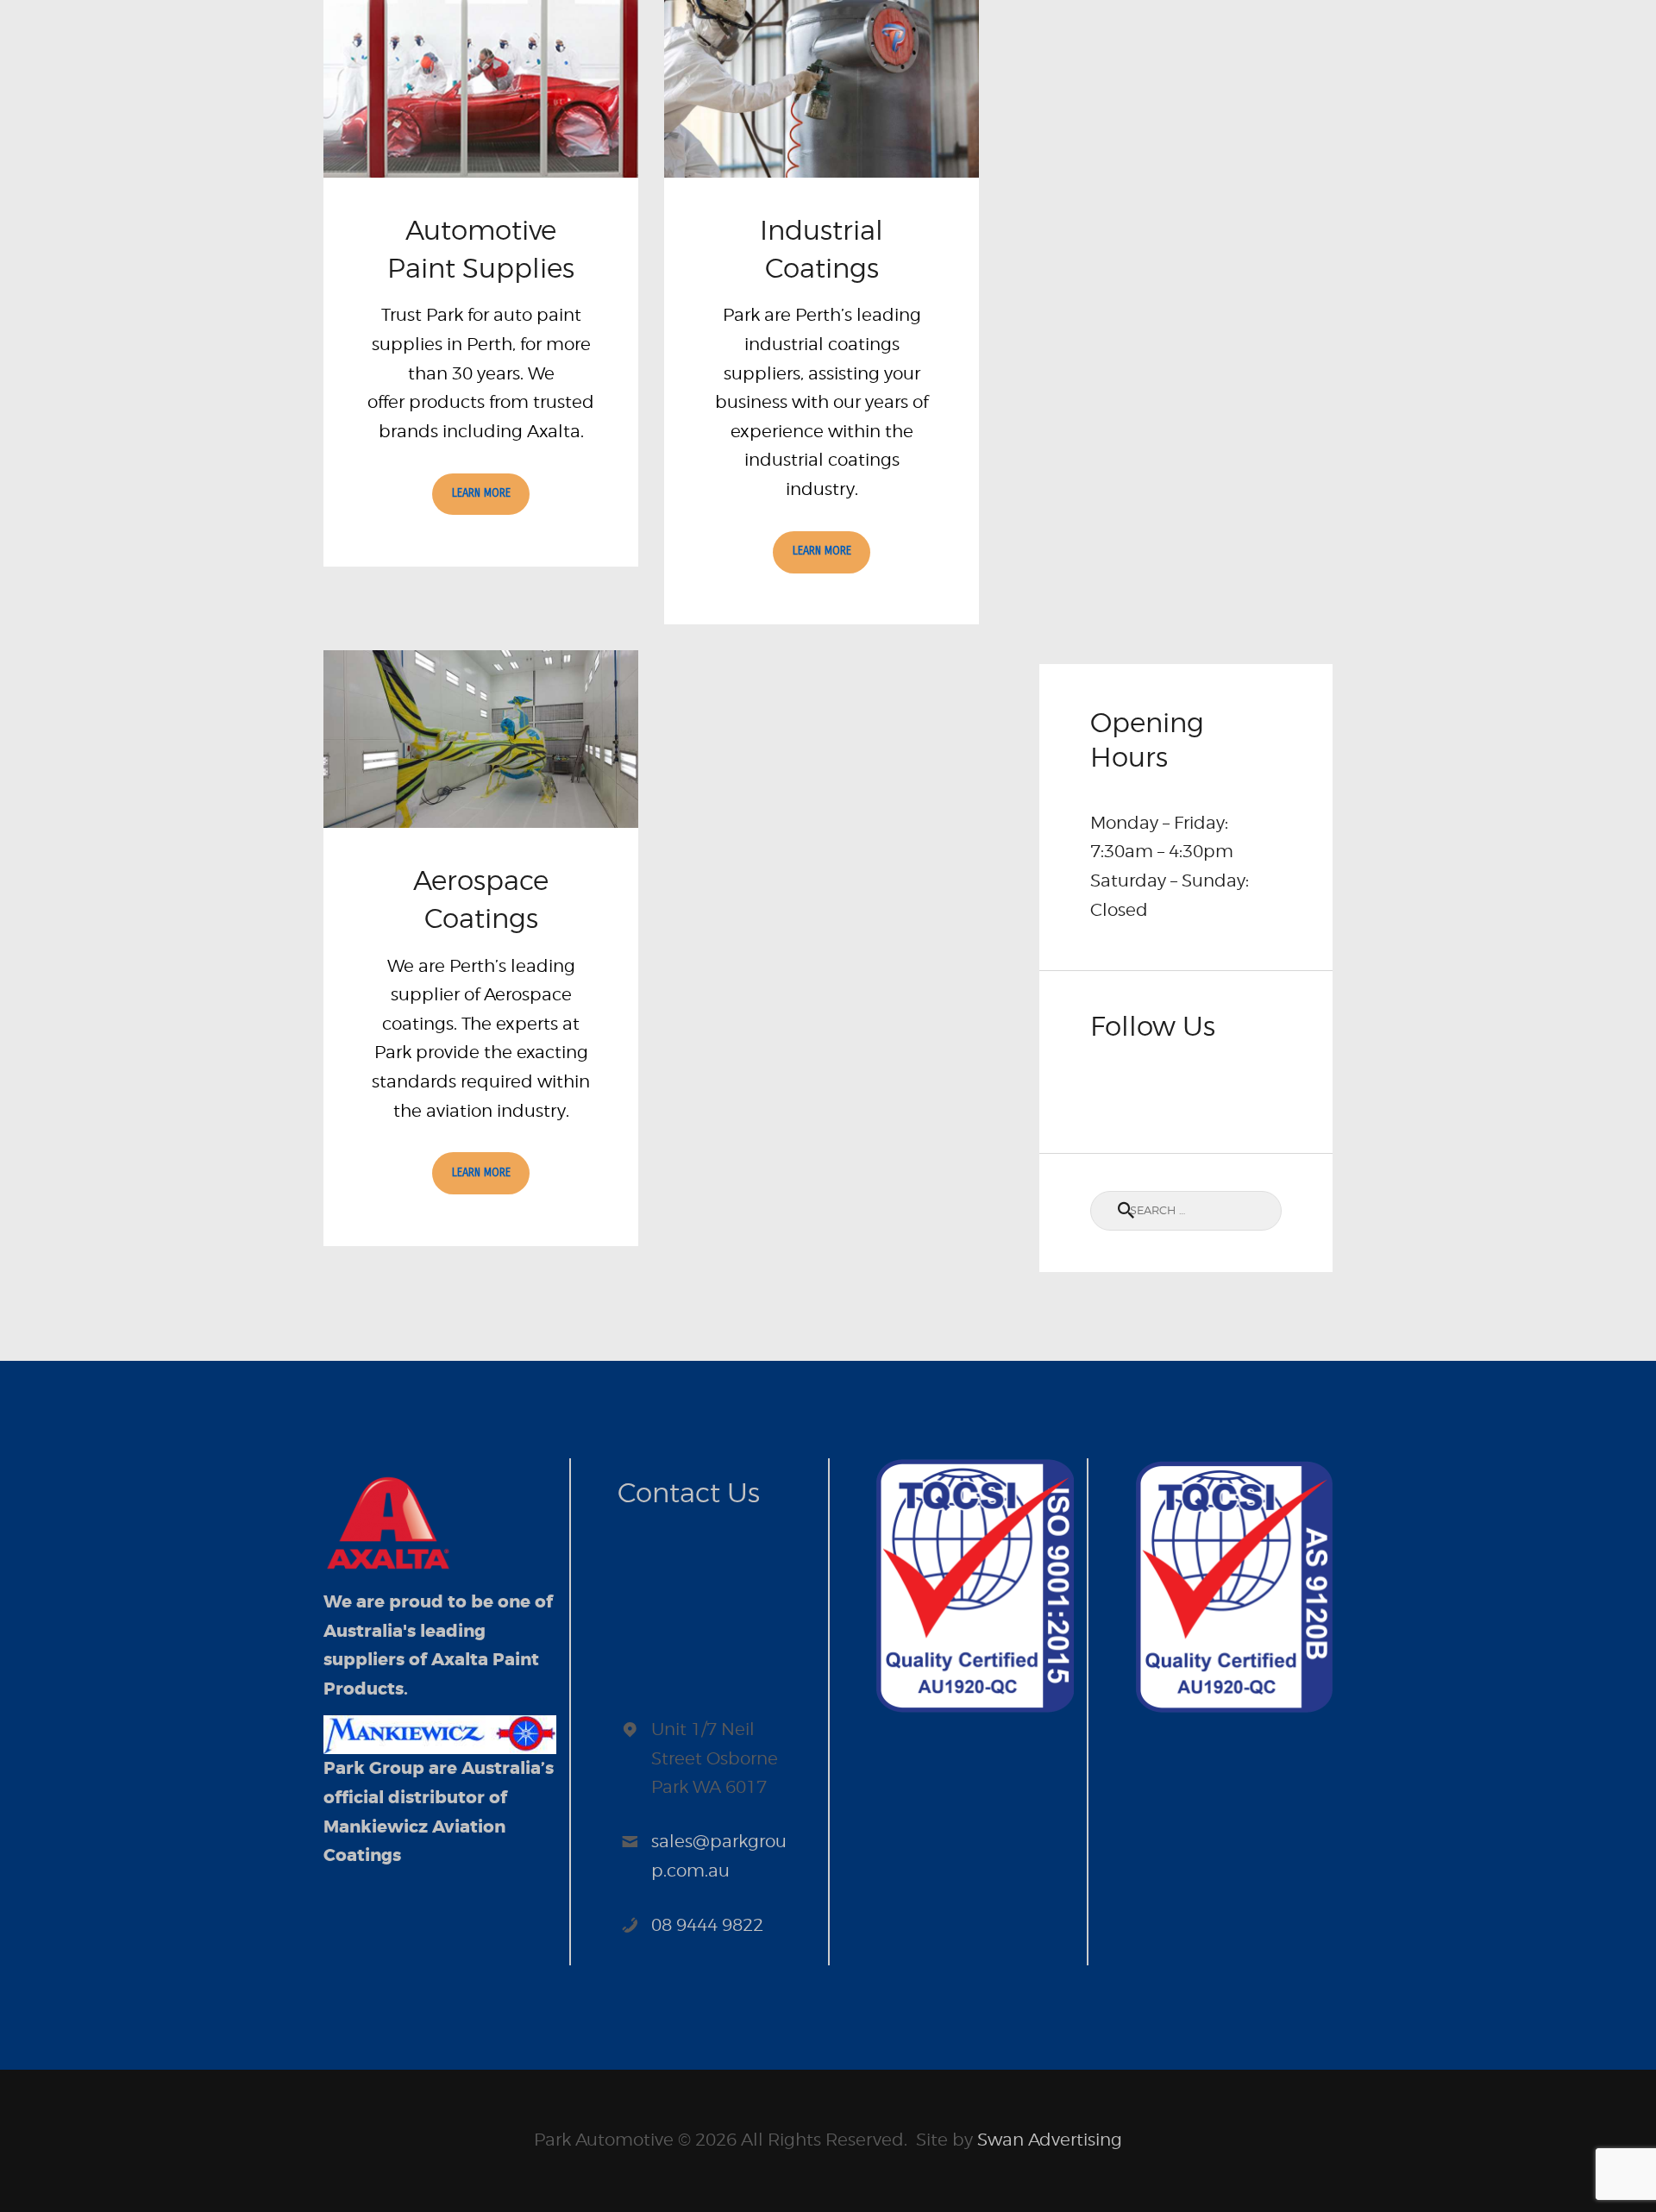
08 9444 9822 (707, 1925)
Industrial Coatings (822, 249)
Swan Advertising (1050, 2140)
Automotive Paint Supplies (481, 249)
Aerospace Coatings (481, 899)
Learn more (481, 493)
